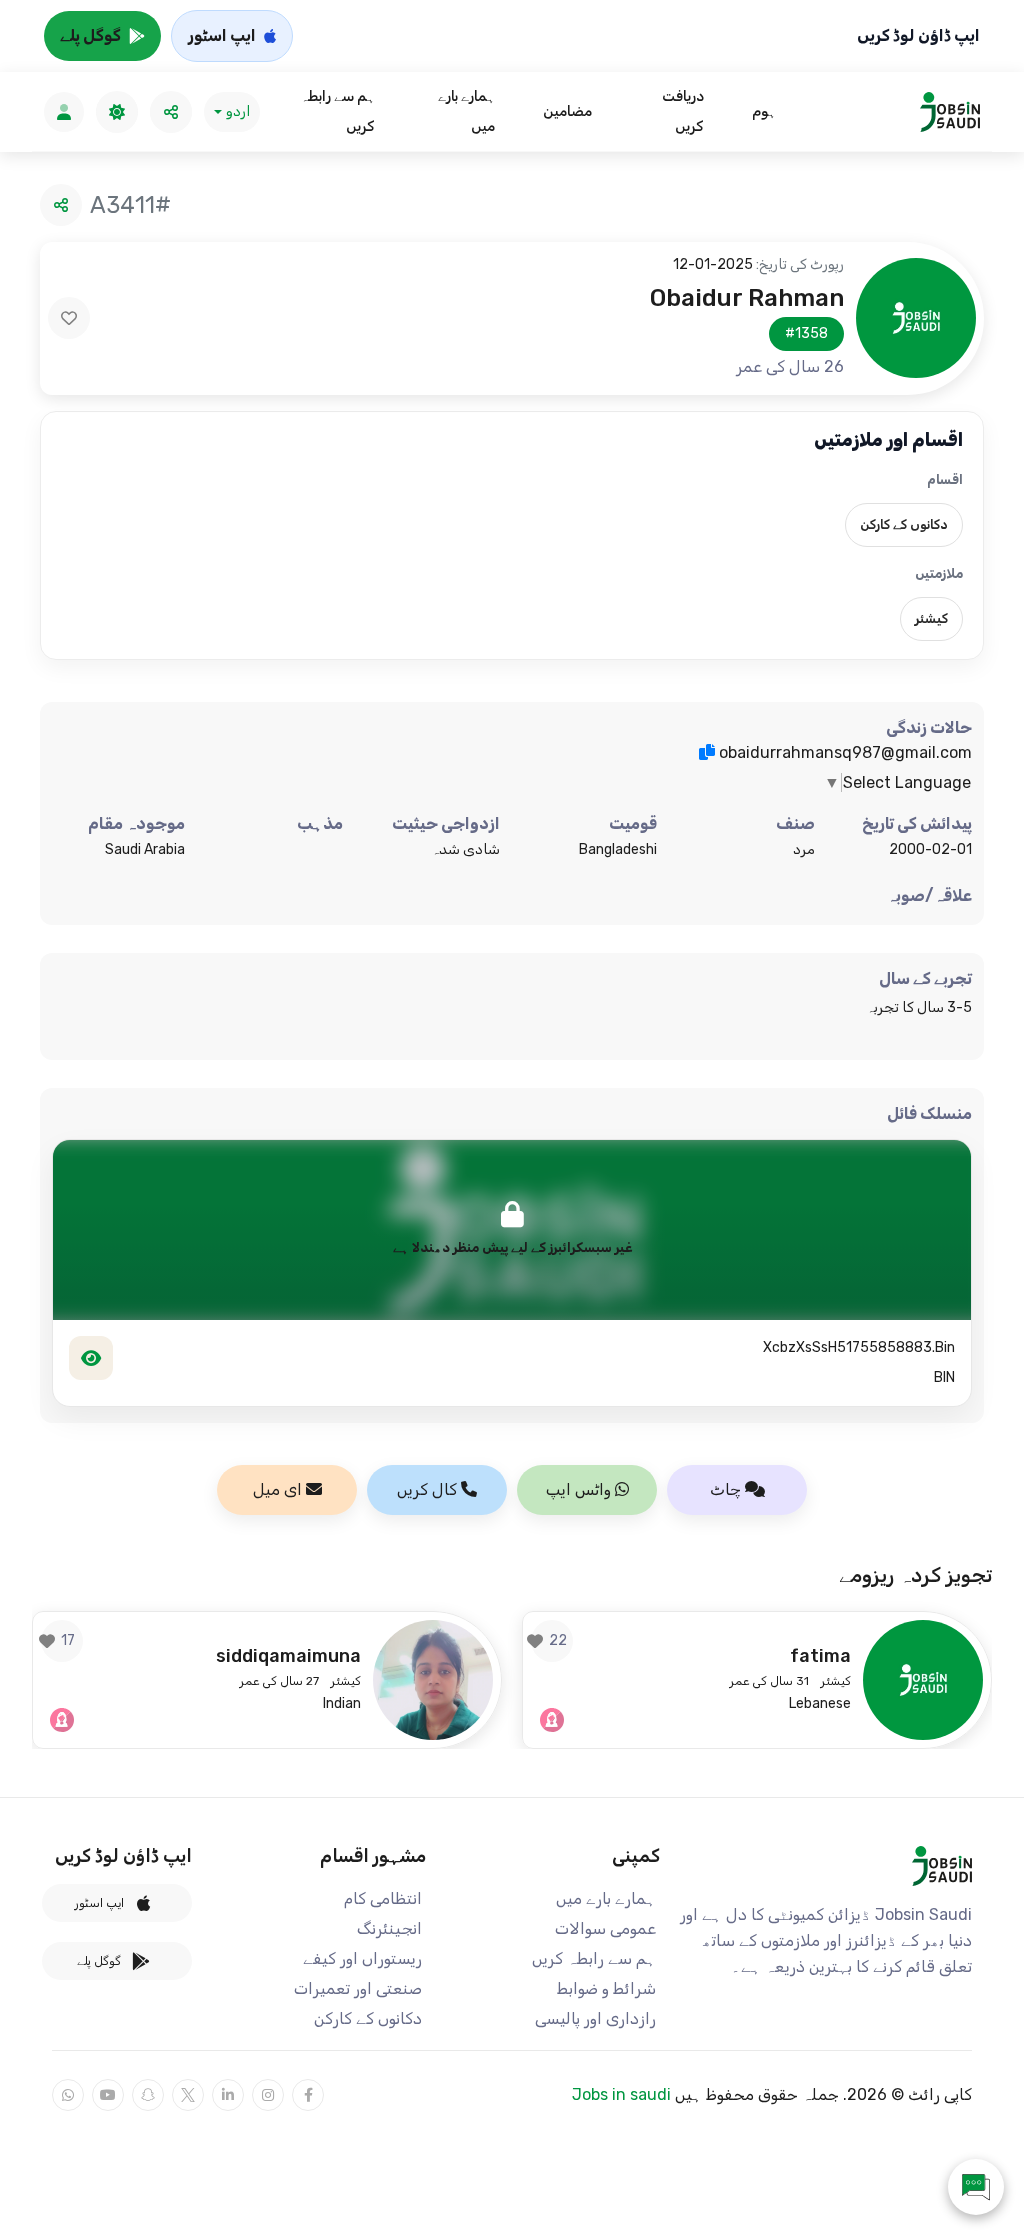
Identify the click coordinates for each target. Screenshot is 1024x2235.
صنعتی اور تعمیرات (358, 1988)
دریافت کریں (682, 111)
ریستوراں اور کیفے (362, 1958)
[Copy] (707, 752)
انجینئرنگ (389, 1928)
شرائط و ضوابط (606, 1988)
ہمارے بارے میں (466, 111)
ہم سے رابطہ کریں (337, 111)
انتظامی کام (383, 1898)
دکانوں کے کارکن (368, 2018)
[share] (171, 112)
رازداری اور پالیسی (595, 2018)
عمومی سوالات (605, 1928)
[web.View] (91, 1358)
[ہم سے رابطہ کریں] (976, 2187)
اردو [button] (238, 111)
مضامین (567, 111)
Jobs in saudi (621, 2094)
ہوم (764, 111)
